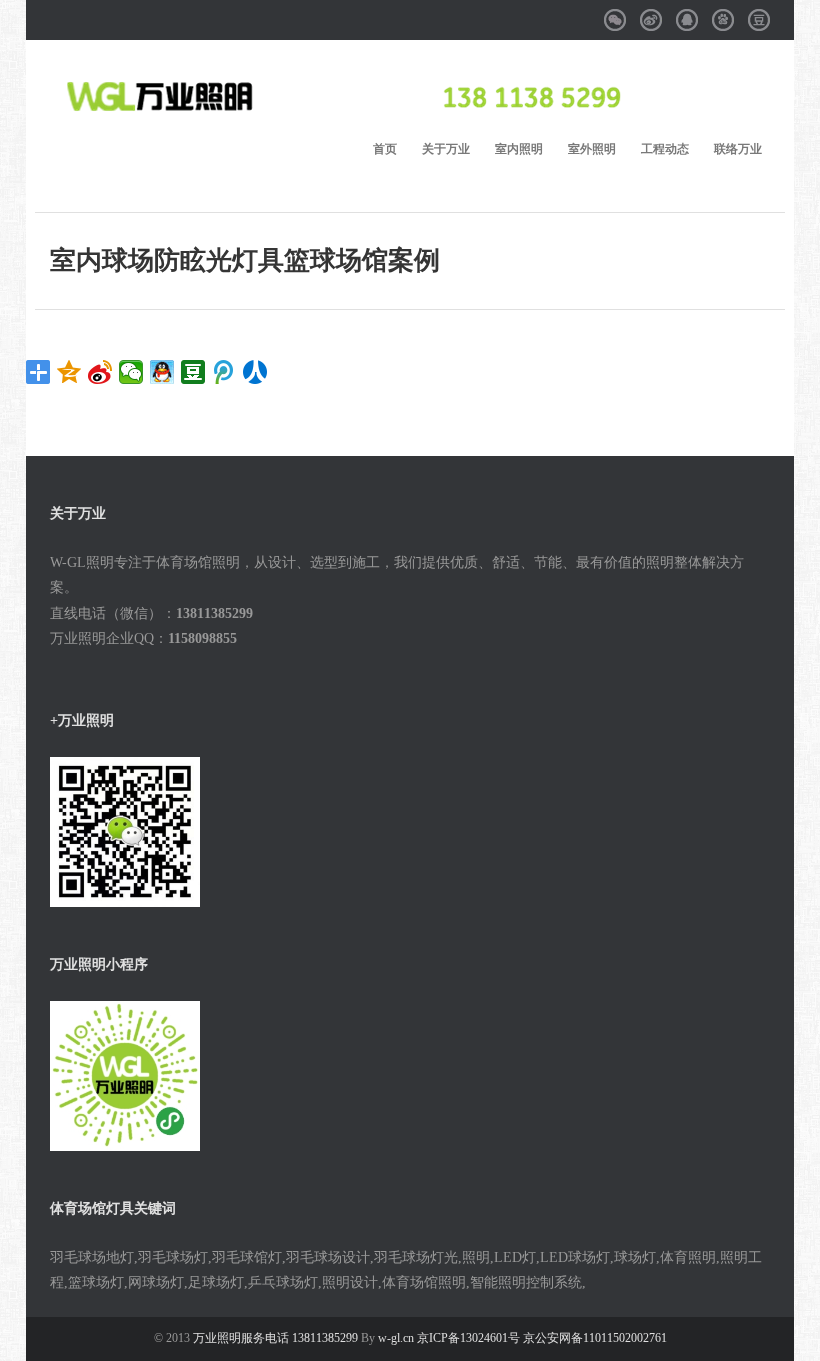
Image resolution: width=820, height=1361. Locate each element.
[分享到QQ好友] (162, 372)
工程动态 (665, 149)
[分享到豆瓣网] (193, 372)
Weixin (615, 12)
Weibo (651, 12)
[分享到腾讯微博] (224, 372)
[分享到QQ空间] (69, 372)
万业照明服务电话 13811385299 (277, 1338)
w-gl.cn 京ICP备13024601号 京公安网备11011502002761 (522, 1338)
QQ (688, 12)
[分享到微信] (131, 372)
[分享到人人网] (255, 372)
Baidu (723, 12)
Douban (759, 12)
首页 (385, 149)
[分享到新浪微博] (100, 372)
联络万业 (738, 149)
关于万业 (446, 149)
